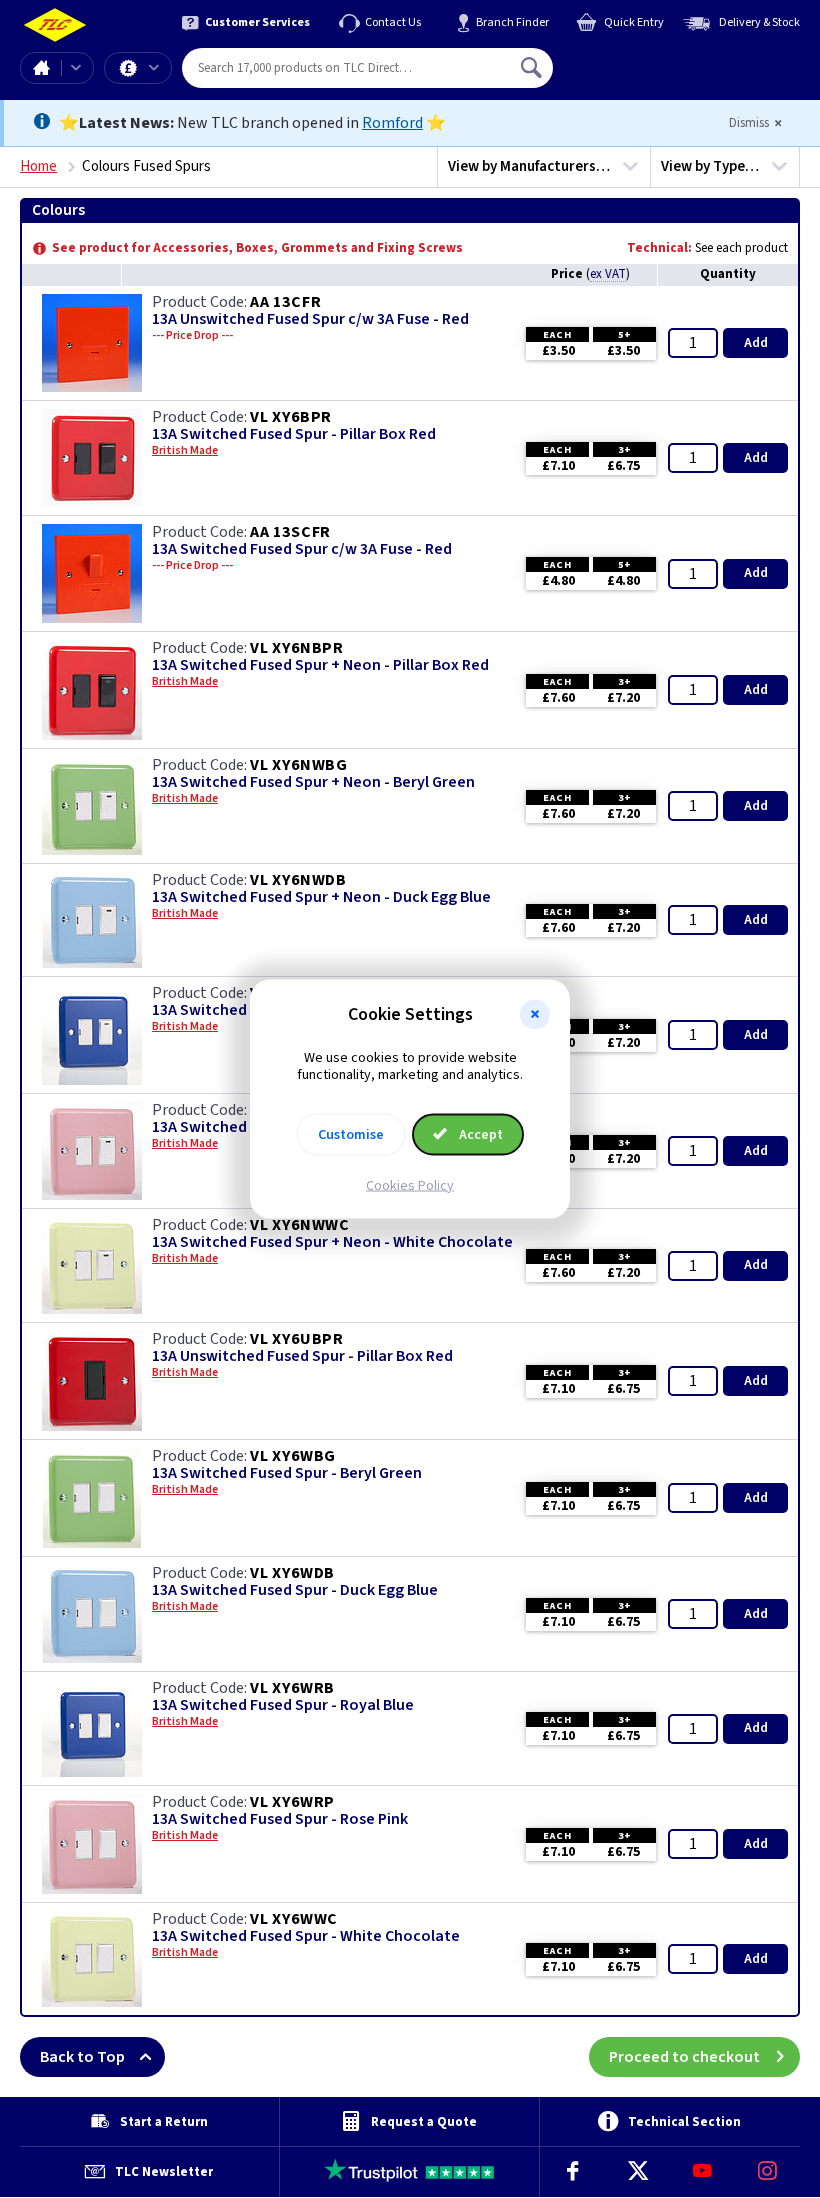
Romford (392, 123)
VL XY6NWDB (298, 880)
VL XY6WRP (292, 1802)
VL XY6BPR (291, 417)
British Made (185, 451)
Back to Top (82, 2057)
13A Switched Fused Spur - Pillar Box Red (294, 434)
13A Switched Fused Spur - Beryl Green (287, 1473)
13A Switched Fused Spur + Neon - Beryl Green (313, 782)
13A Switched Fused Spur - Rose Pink (280, 1819)
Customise (351, 1134)
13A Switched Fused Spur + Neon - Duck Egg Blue (321, 897)
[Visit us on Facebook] (572, 2172)
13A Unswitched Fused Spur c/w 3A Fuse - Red (310, 319)
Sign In (659, 60)
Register (644, 75)
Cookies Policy (410, 1185)
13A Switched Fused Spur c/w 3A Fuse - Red (302, 549)
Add (756, 343)
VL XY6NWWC (300, 1225)
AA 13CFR (285, 302)
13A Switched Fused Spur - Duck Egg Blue (295, 1590)
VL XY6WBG (293, 1456)
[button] (535, 1015)
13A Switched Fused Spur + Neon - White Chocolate (332, 1242)
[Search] (533, 68)
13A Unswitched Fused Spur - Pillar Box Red (302, 1356)
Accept (479, 1134)
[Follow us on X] (637, 2172)
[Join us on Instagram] (767, 2172)
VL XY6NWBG (299, 765)
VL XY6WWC (294, 1919)
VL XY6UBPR (297, 1339)
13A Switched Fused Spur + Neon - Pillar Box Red (320, 665)
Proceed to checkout (684, 2057)
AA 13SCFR (290, 532)
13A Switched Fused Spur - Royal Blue (283, 1705)
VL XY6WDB (292, 1573)
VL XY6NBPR (297, 648)
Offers (138, 68)
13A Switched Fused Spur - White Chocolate (306, 1936)
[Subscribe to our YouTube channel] (702, 2172)
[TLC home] (55, 25)
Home (41, 68)
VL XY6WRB (292, 1688)
